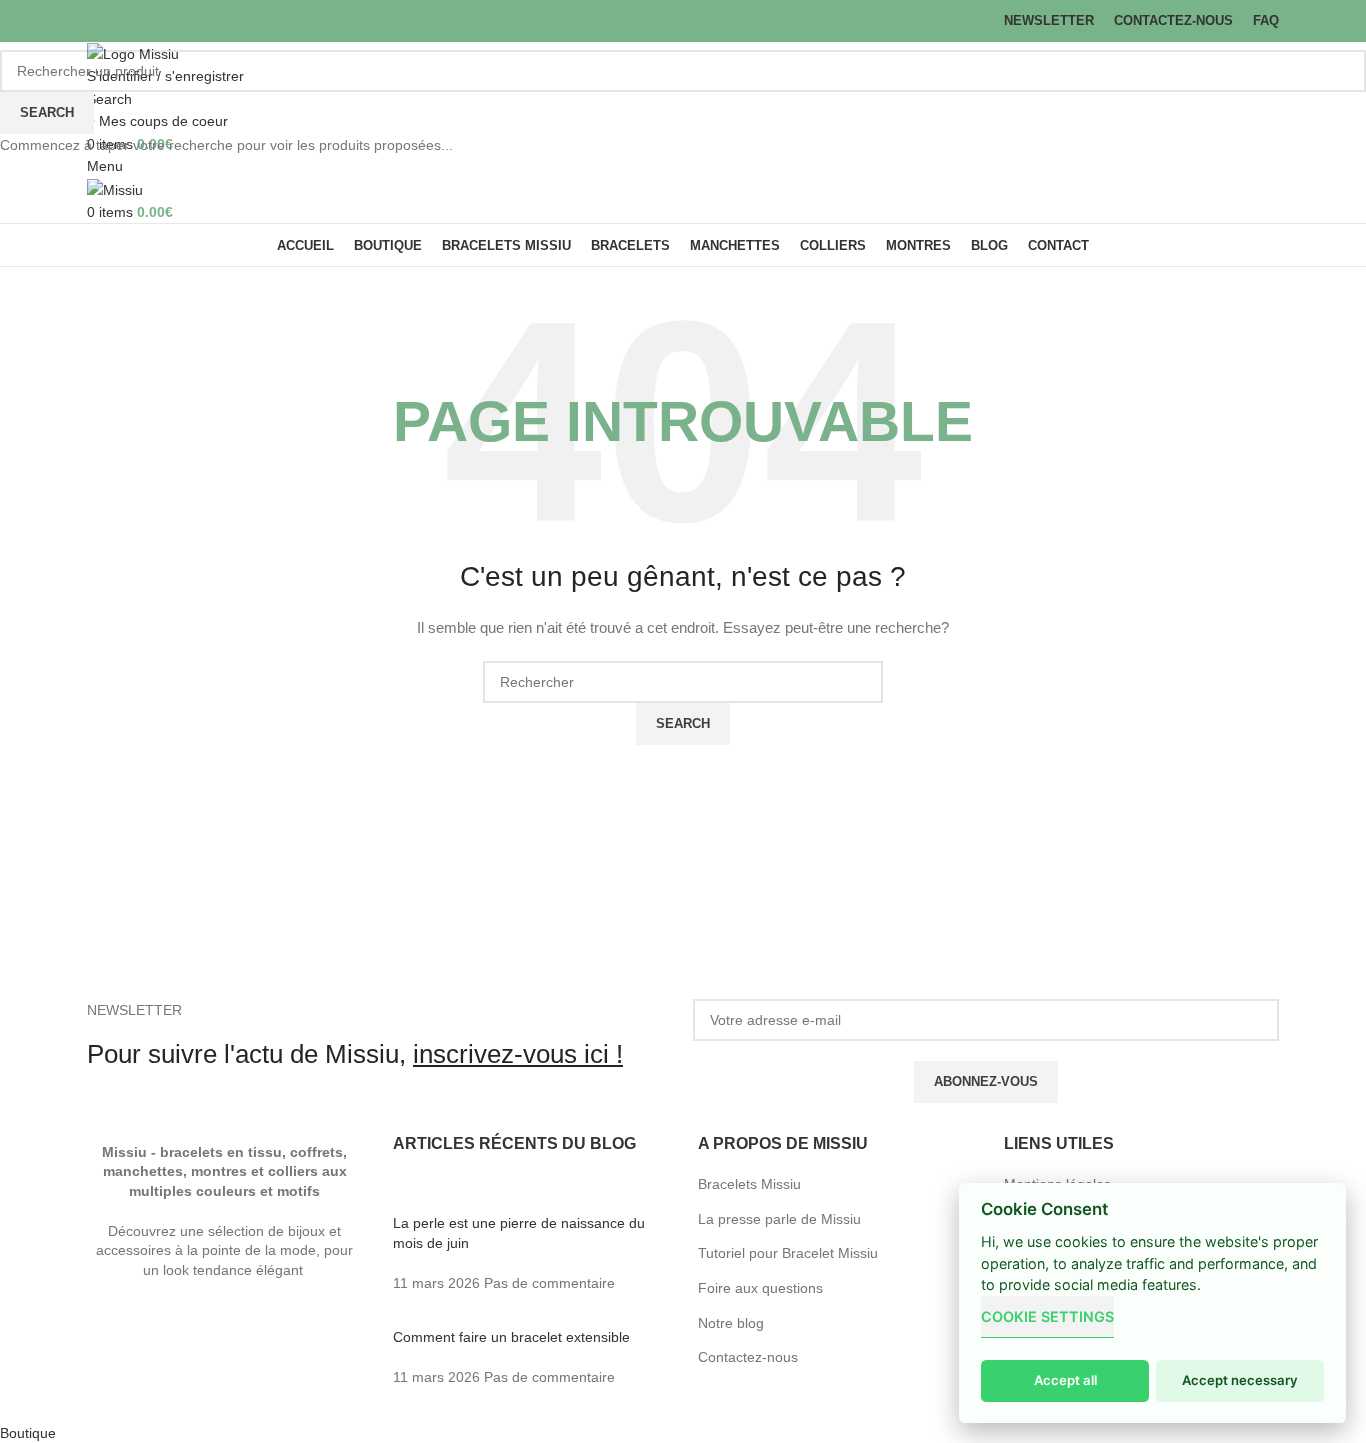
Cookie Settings (1047, 1316)
